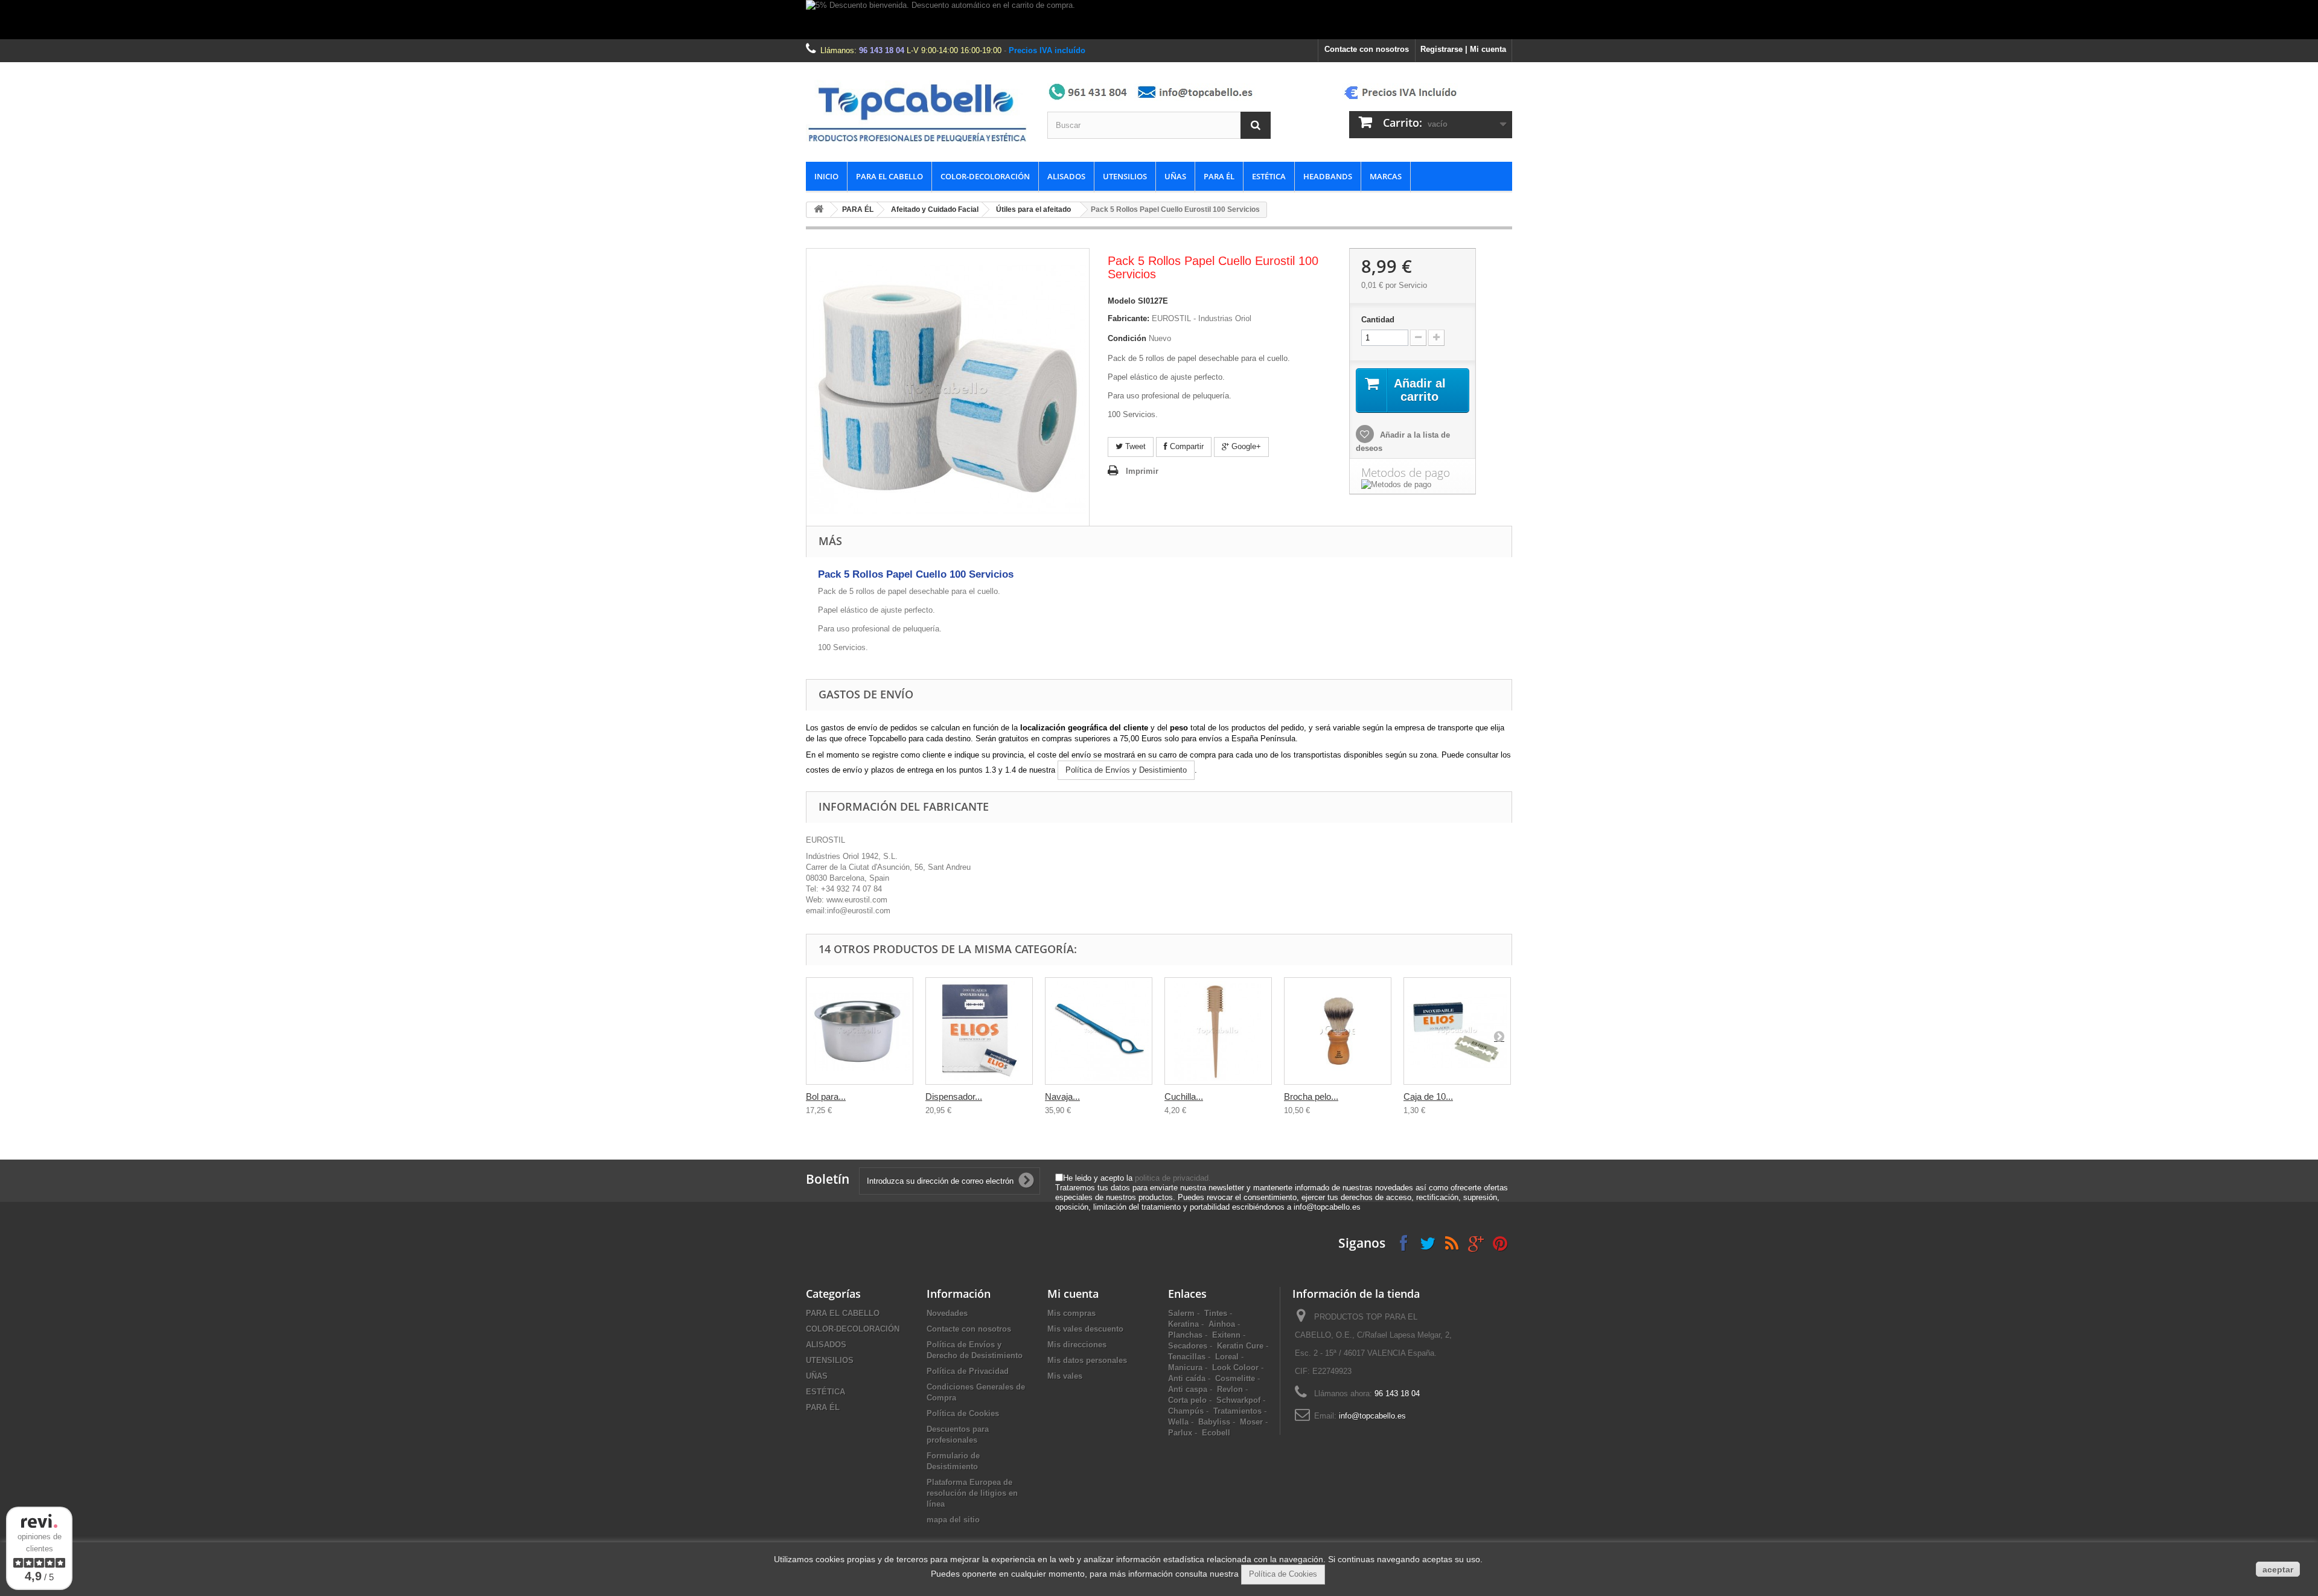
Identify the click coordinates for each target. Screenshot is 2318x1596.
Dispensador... (954, 1096)
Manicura (1185, 1368)
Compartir (1186, 446)
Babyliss (1214, 1422)
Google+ (1245, 446)
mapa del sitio (953, 1520)
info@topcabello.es (1372, 1416)
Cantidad (1378, 320)
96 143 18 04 (882, 50)
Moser (1251, 1422)
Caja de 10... (1428, 1096)
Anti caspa (1188, 1389)
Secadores (1188, 1346)
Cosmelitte (1235, 1378)
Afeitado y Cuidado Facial (935, 209)
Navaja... (1062, 1096)
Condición (1127, 338)
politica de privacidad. (1173, 1178)
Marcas (1386, 176)
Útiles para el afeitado (1033, 209)
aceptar (2278, 1569)
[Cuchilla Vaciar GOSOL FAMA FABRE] (1218, 1031)
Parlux (1180, 1433)
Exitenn (1226, 1335)
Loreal (1227, 1357)
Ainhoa (1222, 1324)
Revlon (1230, 1389)
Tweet (1134, 446)
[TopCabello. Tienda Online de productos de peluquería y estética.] (918, 112)
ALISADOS (1066, 176)
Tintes (1216, 1313)
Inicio (826, 176)
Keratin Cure (1240, 1346)
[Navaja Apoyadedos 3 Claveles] (1099, 1031)
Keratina (1183, 1324)
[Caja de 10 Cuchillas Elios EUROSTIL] (1457, 1031)
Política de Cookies (963, 1413)
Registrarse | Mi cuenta (1463, 49)
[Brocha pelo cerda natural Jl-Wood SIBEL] (1338, 1031)
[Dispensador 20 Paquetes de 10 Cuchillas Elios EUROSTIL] (979, 1031)
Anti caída (1187, 1378)
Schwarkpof (1238, 1400)
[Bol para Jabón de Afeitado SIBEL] (860, 1031)
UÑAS (1175, 176)
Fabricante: (1129, 318)
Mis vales (1065, 1376)
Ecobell (1216, 1433)
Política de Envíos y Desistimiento (1126, 770)
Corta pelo (1187, 1400)
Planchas (1185, 1335)
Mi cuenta (1073, 1294)
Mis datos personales (1087, 1360)
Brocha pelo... (1311, 1096)
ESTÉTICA (1269, 176)
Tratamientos (1237, 1411)
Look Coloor (1235, 1368)
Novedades (947, 1313)
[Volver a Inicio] (819, 210)
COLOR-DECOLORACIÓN (985, 176)
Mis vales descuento (1085, 1329)
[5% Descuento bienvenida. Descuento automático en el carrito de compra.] (1159, 20)
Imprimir (1142, 471)
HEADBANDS (1328, 176)
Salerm (1181, 1313)
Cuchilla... (1184, 1096)
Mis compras (1071, 1313)
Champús (1186, 1411)
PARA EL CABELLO (889, 176)
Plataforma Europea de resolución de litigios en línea (972, 1493)
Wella (1178, 1422)
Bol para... (826, 1096)
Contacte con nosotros (1367, 49)
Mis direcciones (1077, 1345)
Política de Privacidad (968, 1371)
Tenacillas (1187, 1357)
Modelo (1122, 301)
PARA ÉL (1219, 176)
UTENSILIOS (1125, 176)
